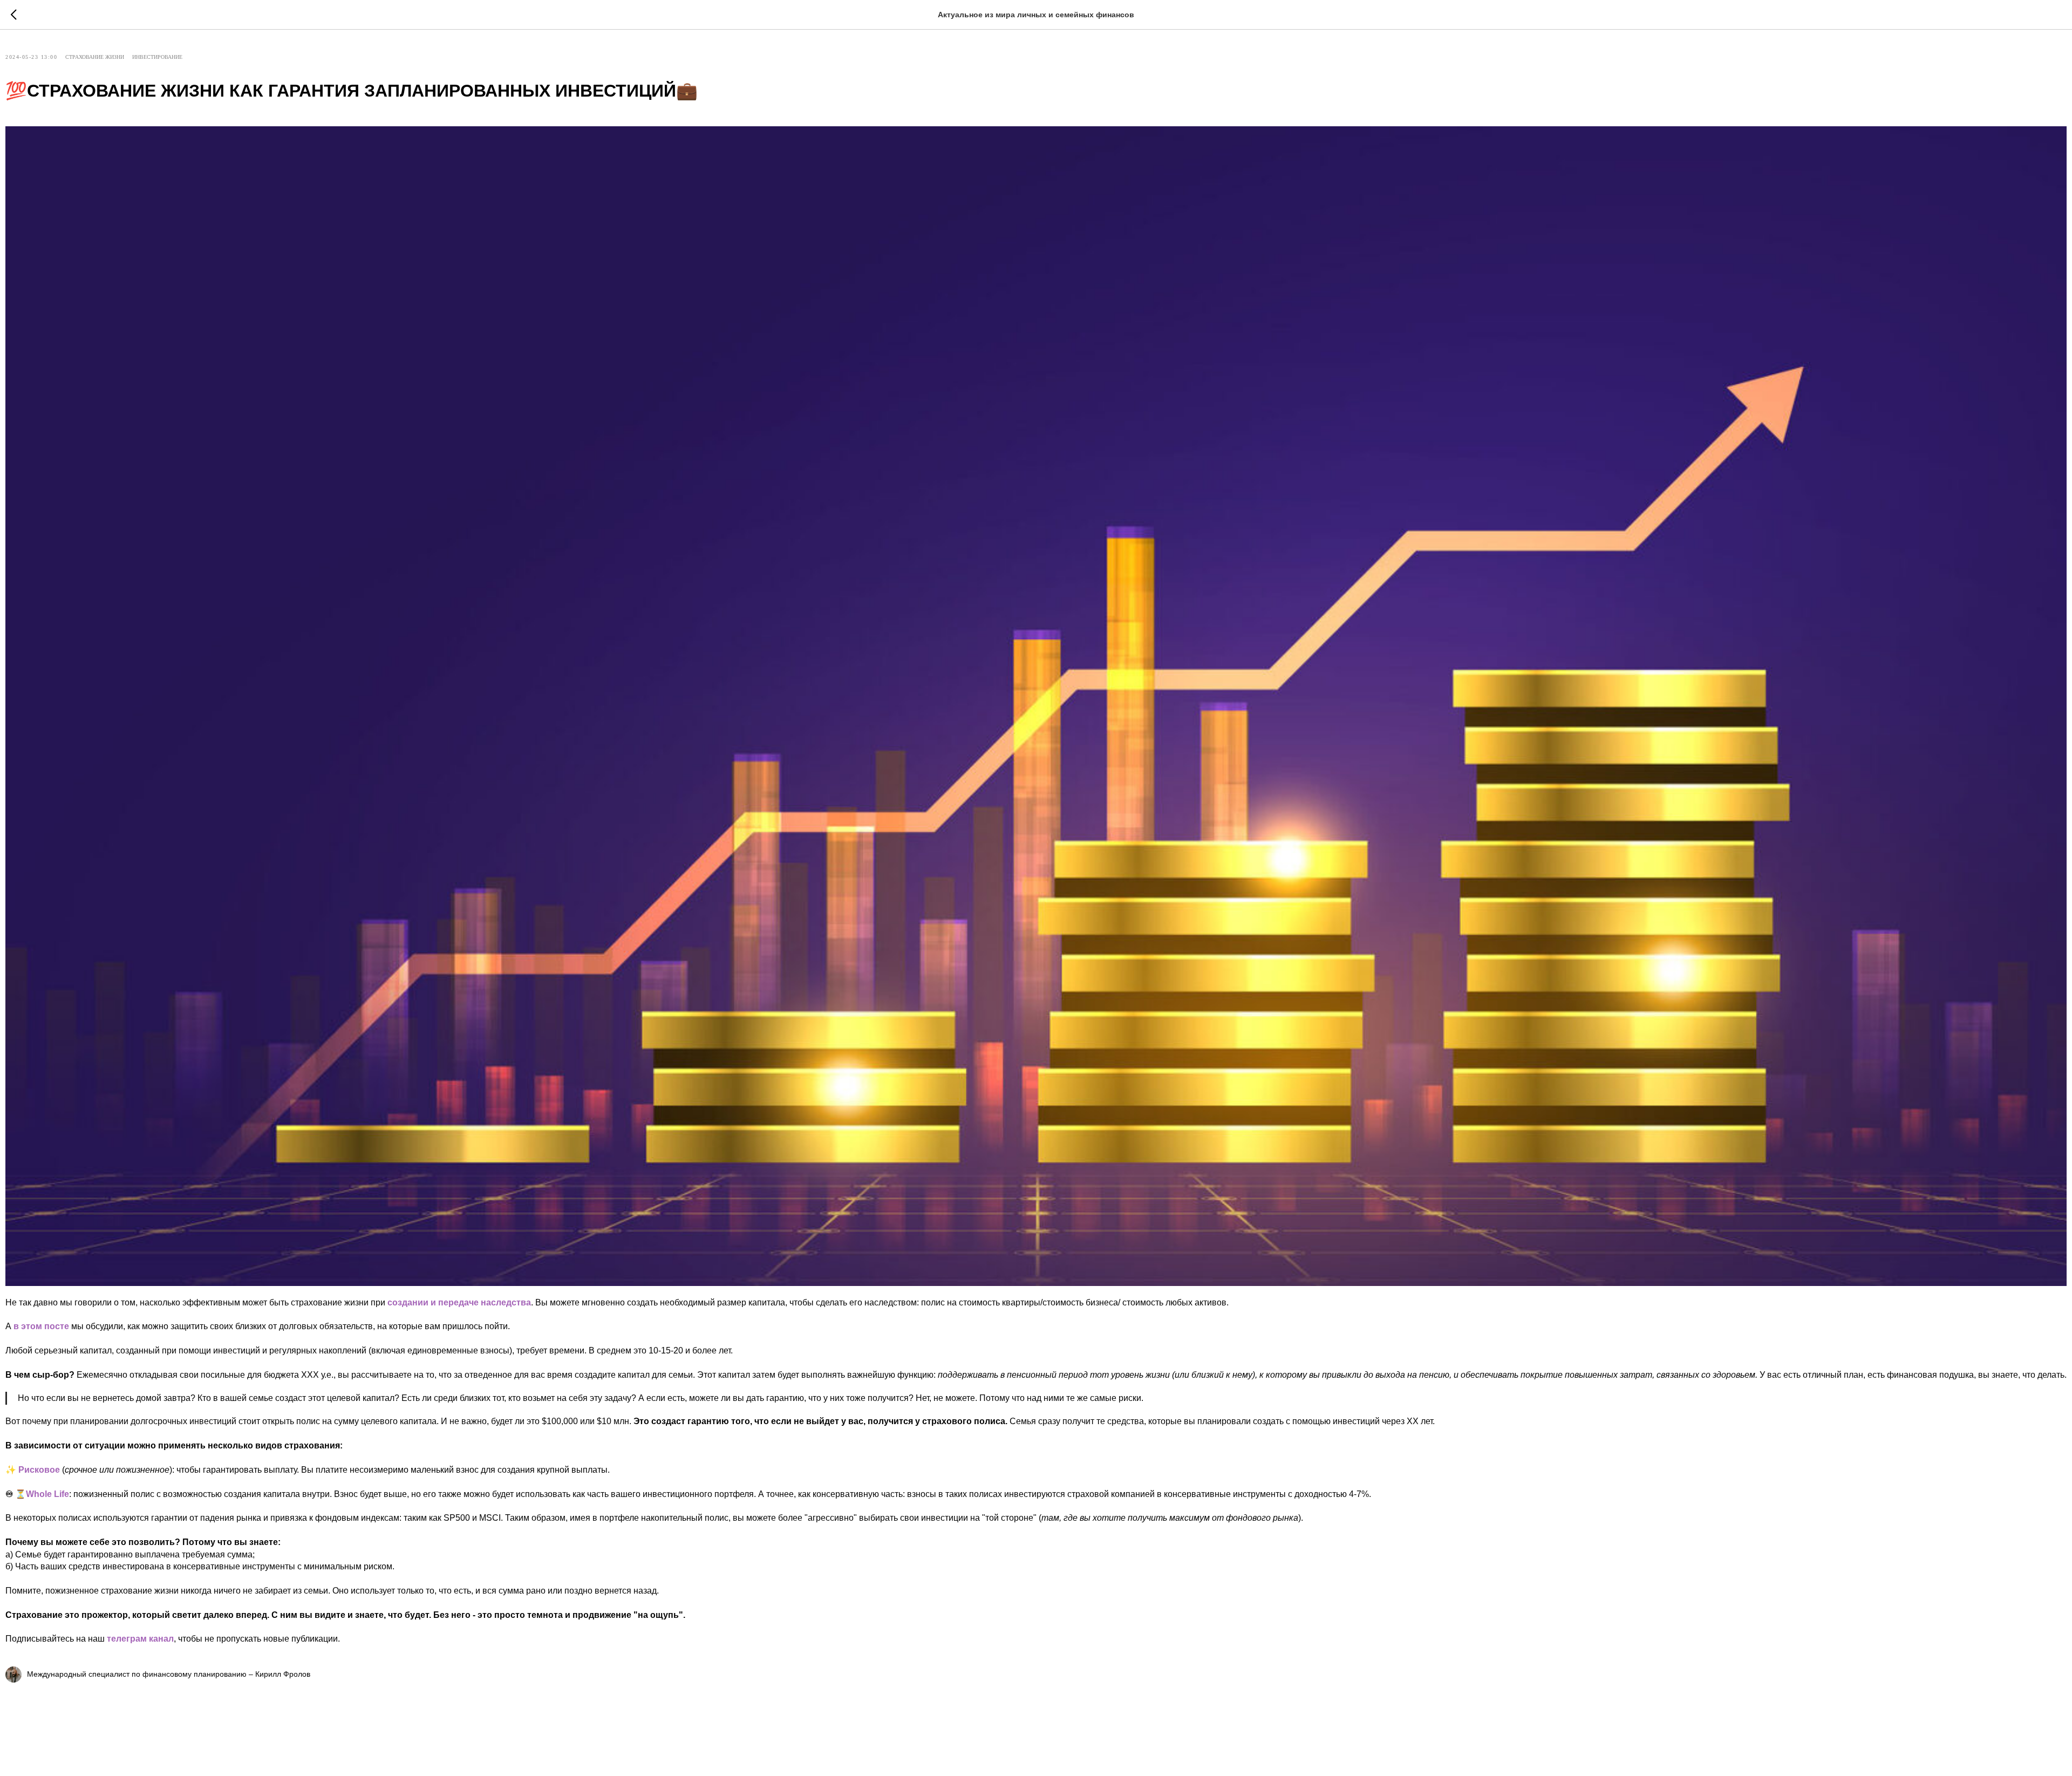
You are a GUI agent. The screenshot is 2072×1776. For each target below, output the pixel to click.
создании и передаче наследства (459, 1302)
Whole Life (47, 1494)
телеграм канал (140, 1639)
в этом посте (41, 1326)
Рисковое (39, 1470)
